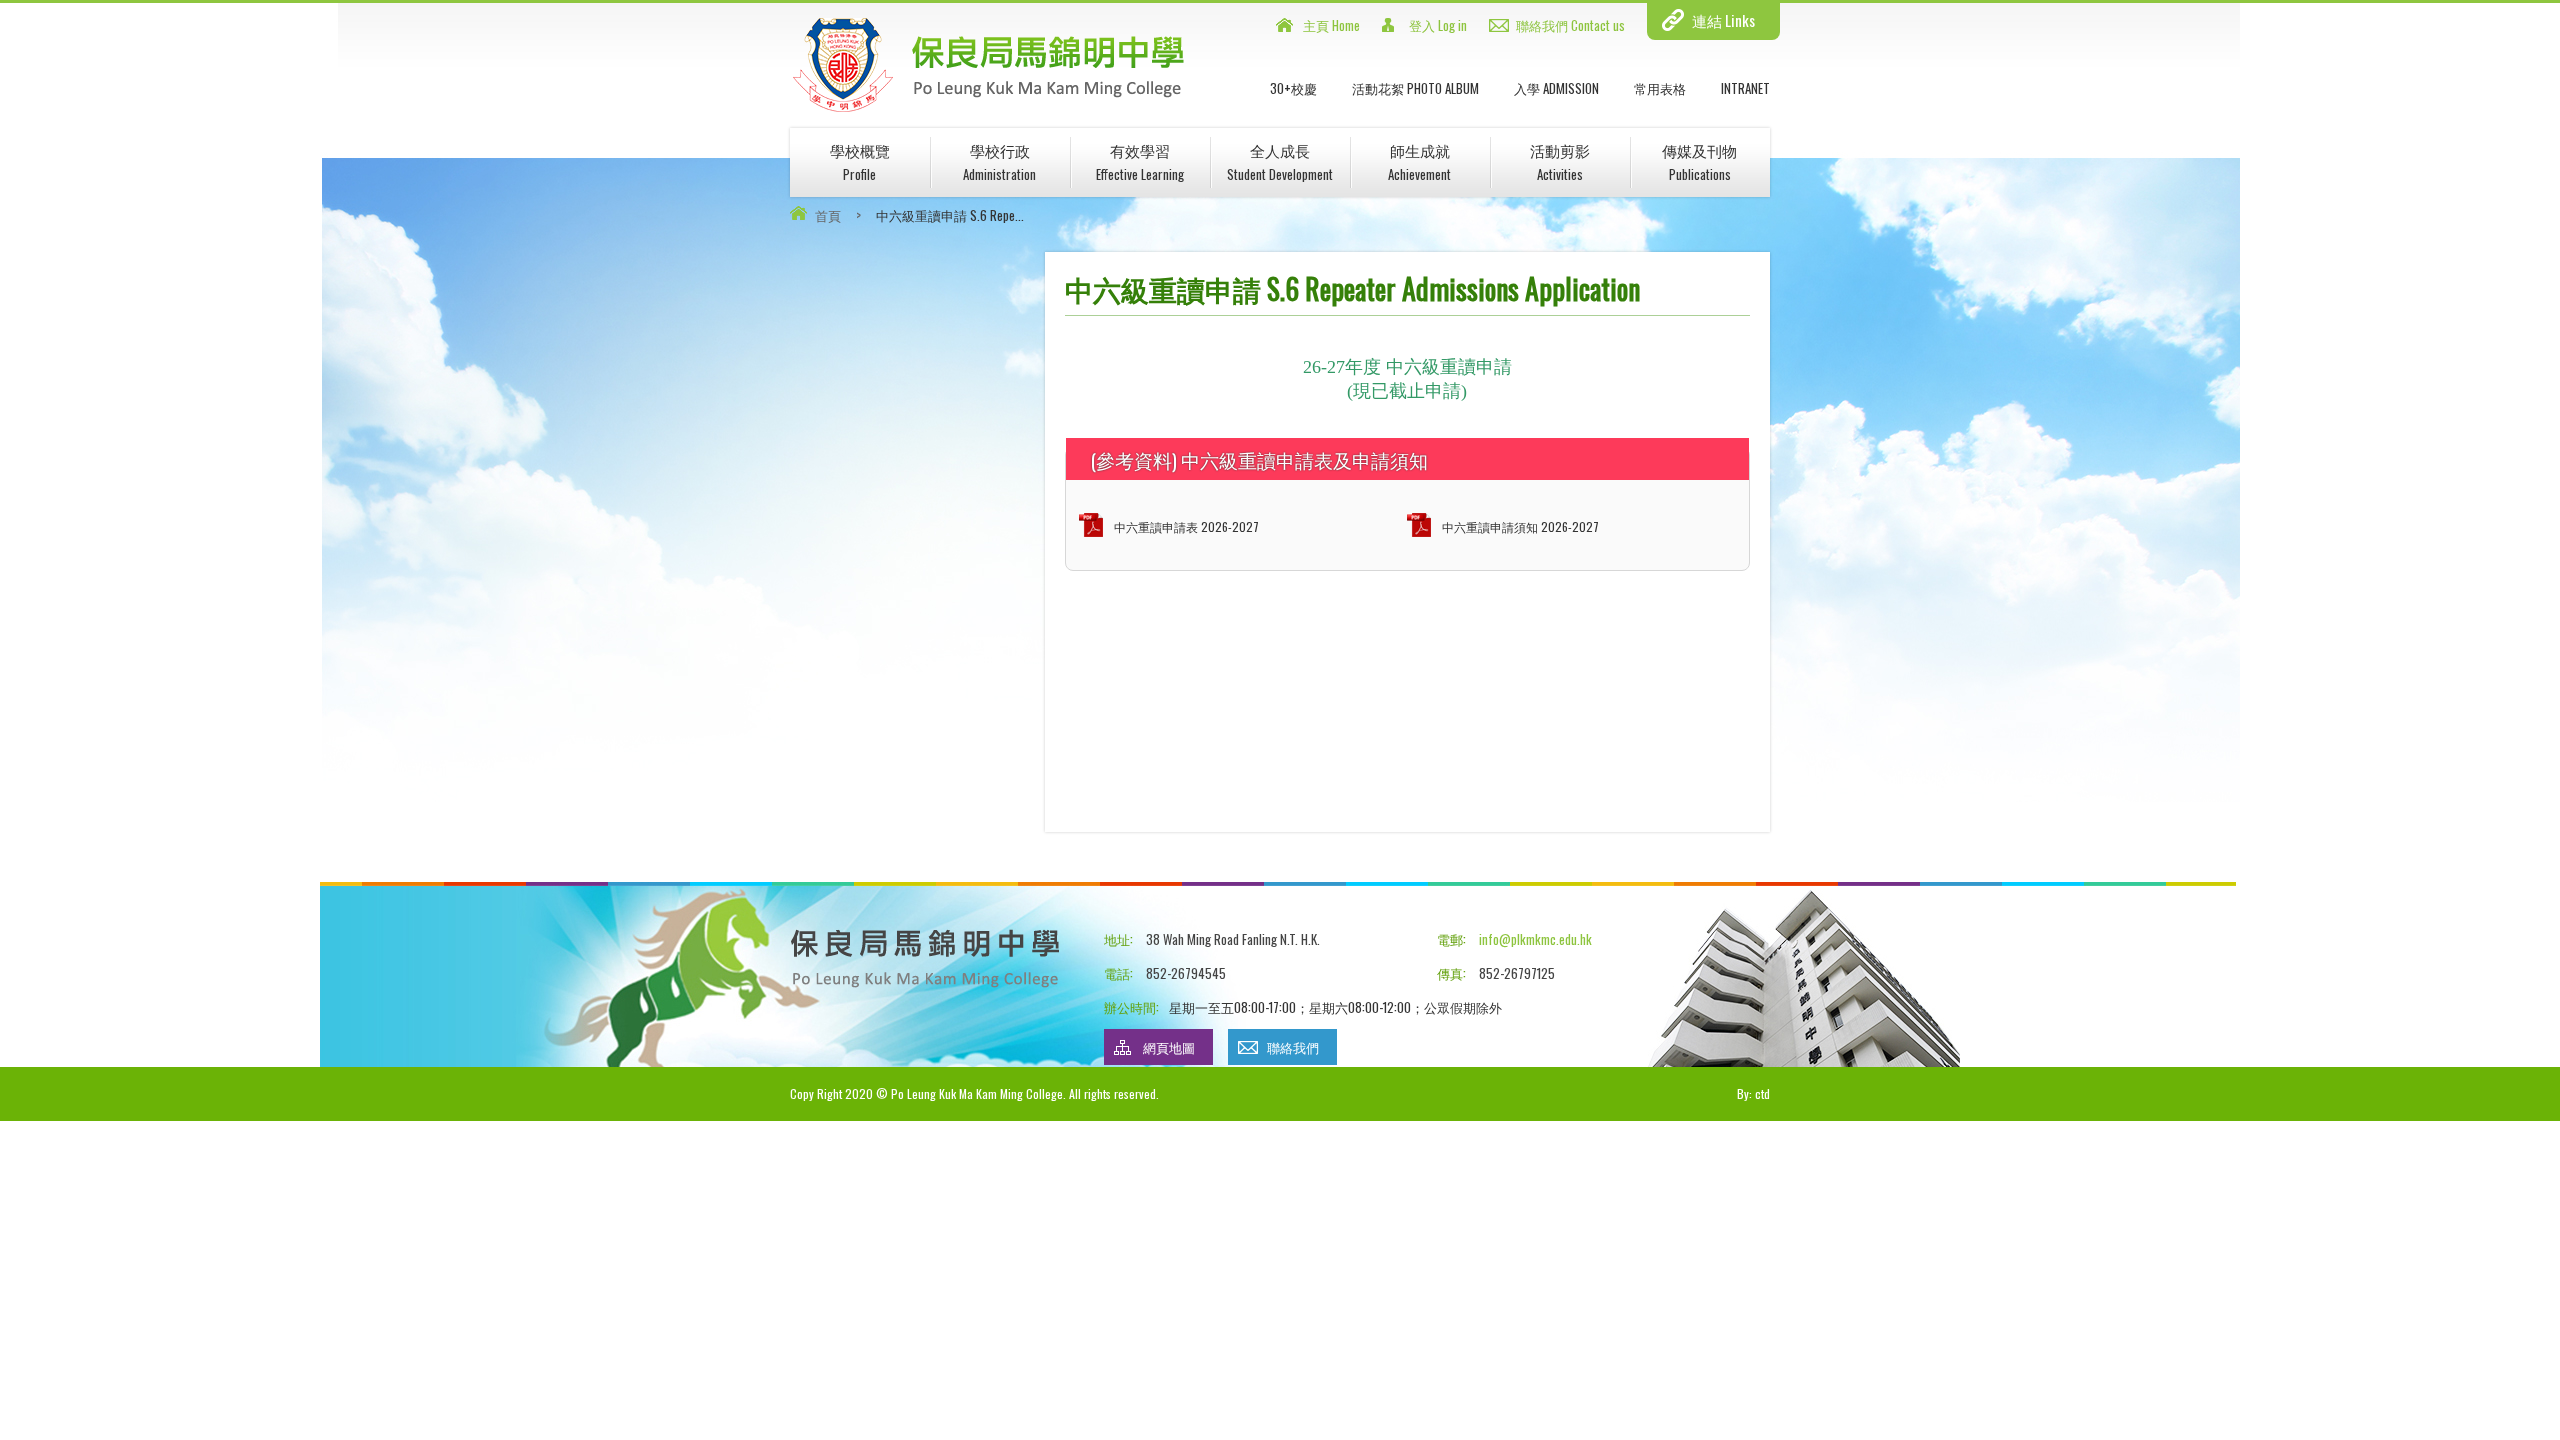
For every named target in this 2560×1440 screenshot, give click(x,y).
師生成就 (1419, 161)
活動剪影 (1560, 161)
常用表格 (1660, 88)
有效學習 (1140, 161)
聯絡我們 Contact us (1570, 25)
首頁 (828, 215)
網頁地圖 (1169, 1047)
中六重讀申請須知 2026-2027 (1520, 526)
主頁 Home (1331, 25)
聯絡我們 (1293, 1047)
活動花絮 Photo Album (1415, 88)
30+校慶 (1293, 88)
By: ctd (1753, 1093)
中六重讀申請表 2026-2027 (1186, 526)
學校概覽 (860, 161)
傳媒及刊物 (1699, 161)
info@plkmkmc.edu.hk (1535, 939)
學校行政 (999, 161)
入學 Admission (1556, 88)
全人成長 (1280, 161)
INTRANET (1745, 88)
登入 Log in (1438, 25)
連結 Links (1723, 20)
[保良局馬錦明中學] (988, 109)
